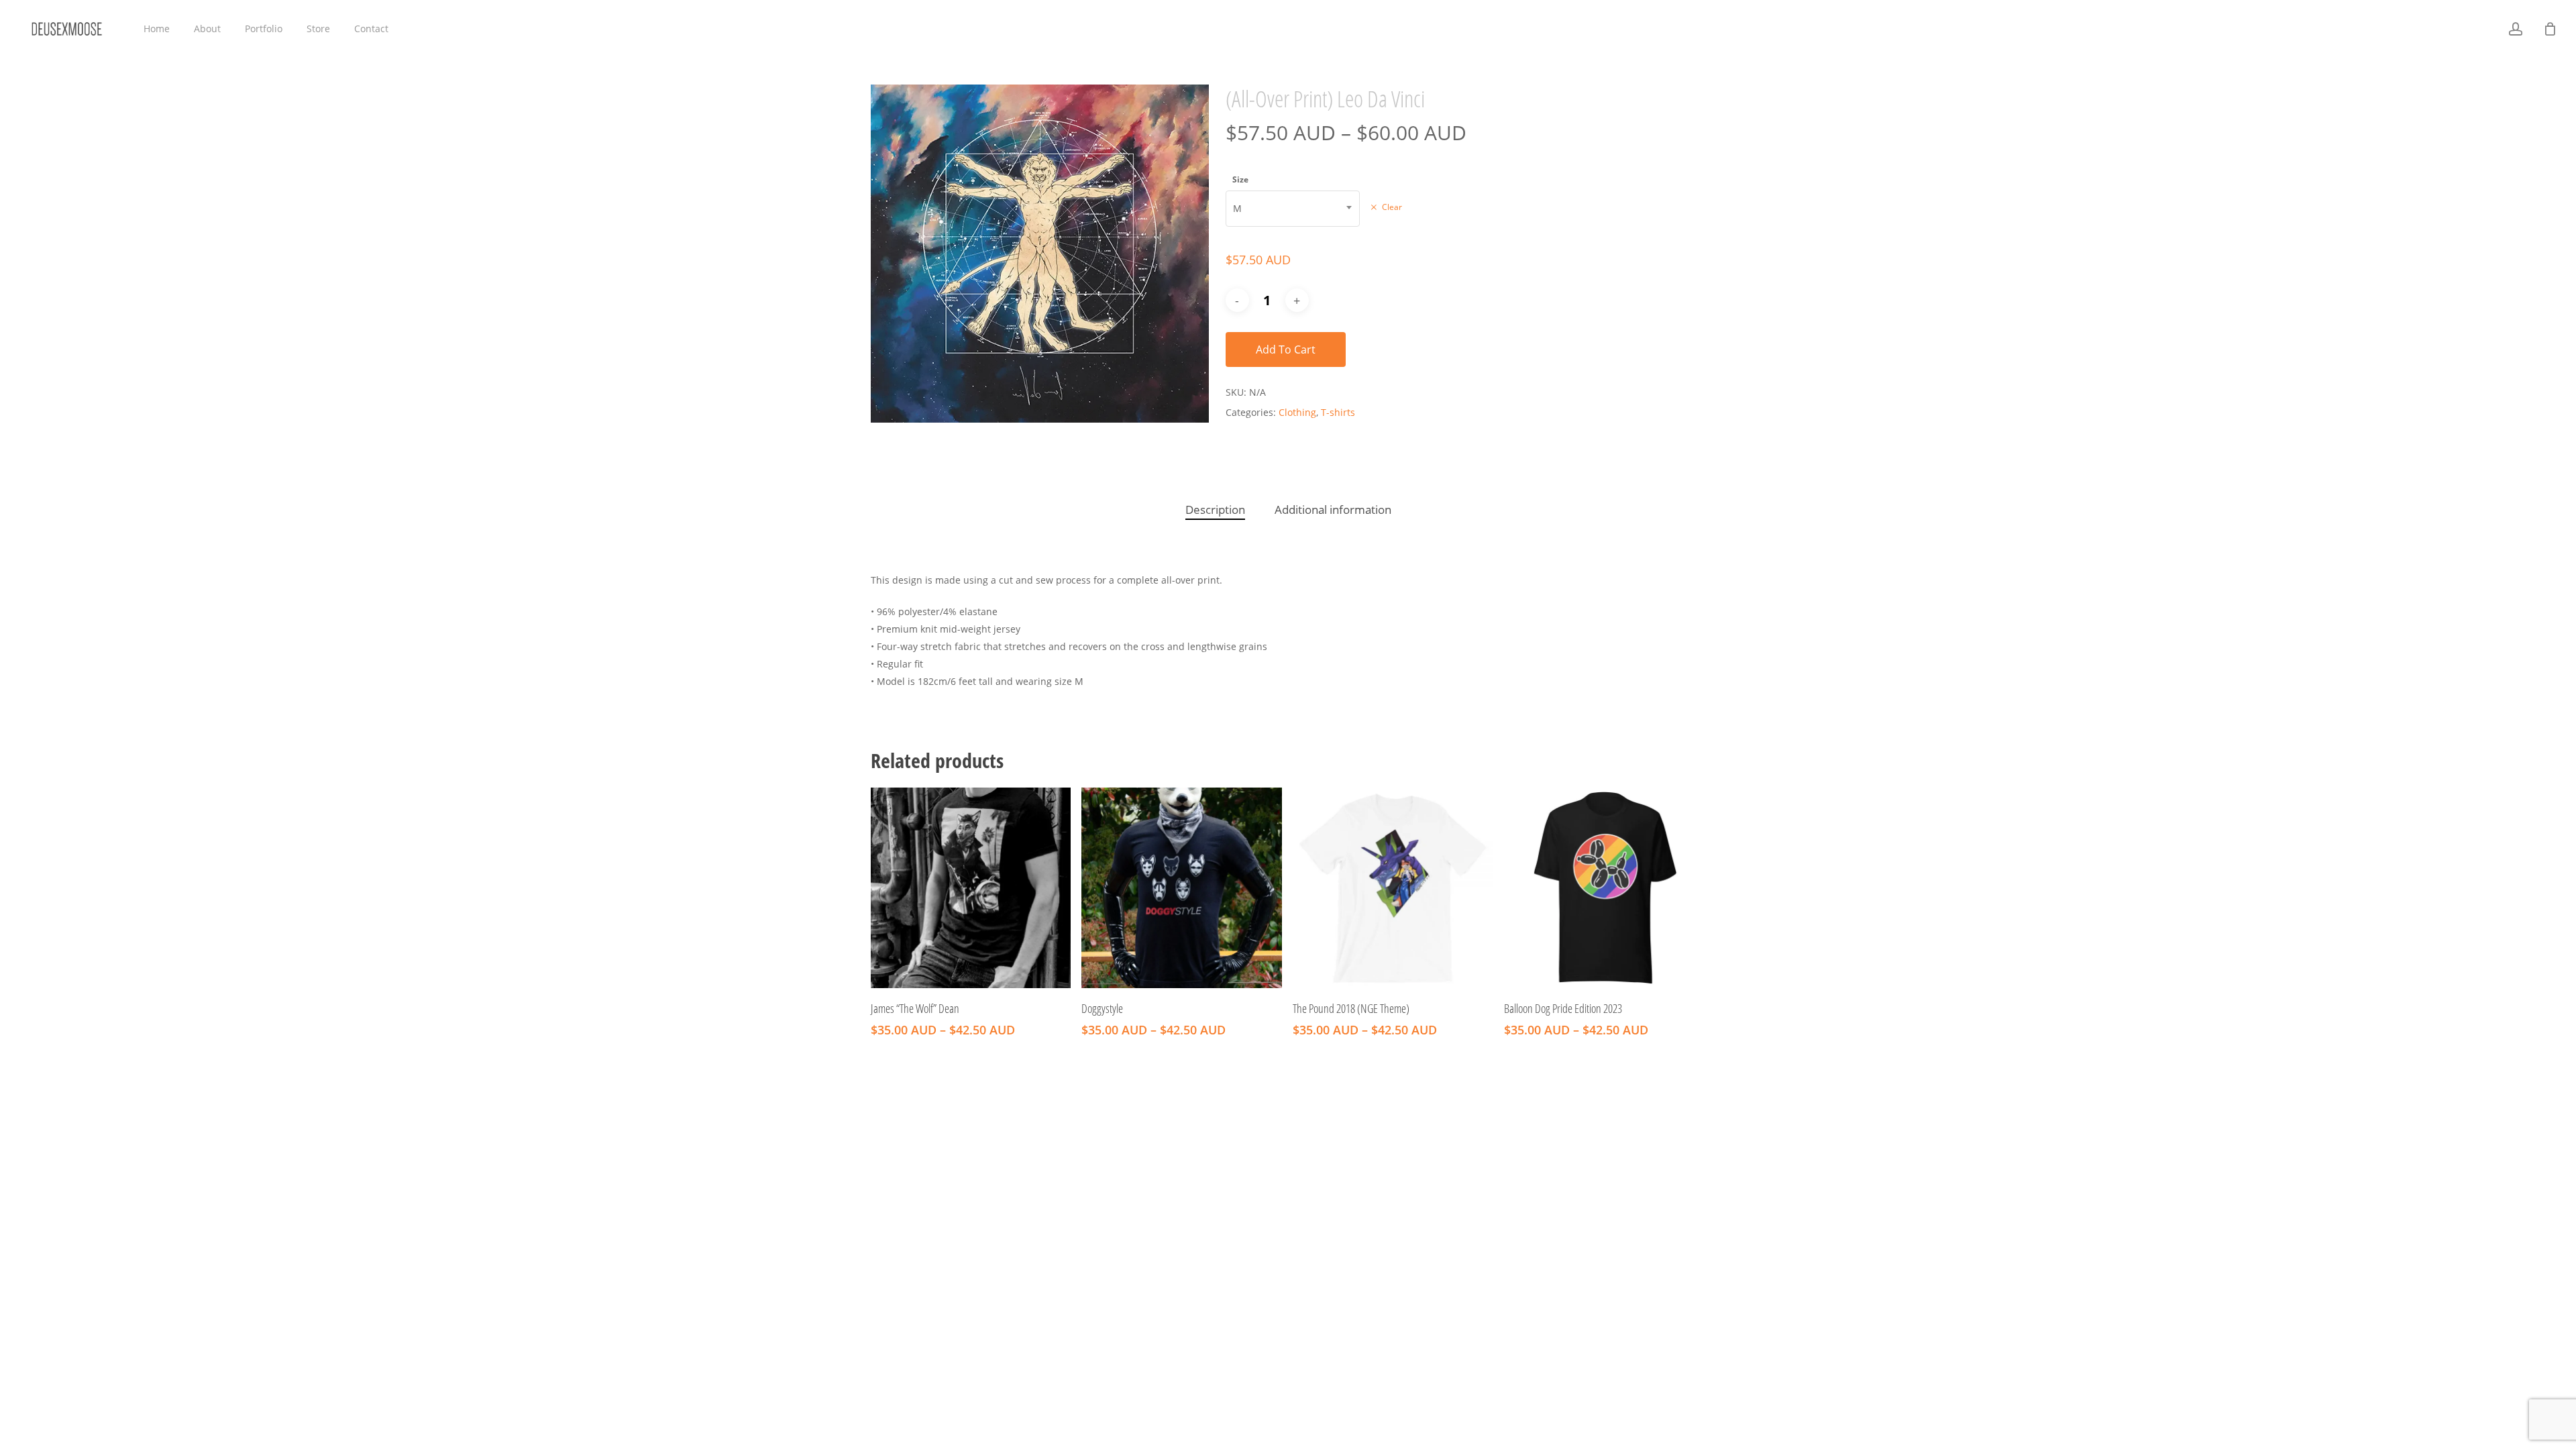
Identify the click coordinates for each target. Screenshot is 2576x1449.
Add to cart (1286, 350)
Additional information (1333, 509)
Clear (1392, 207)
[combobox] (1293, 209)
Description (1215, 509)
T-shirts (1338, 412)
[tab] (1215, 510)
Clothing (1297, 412)
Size (1240, 179)
